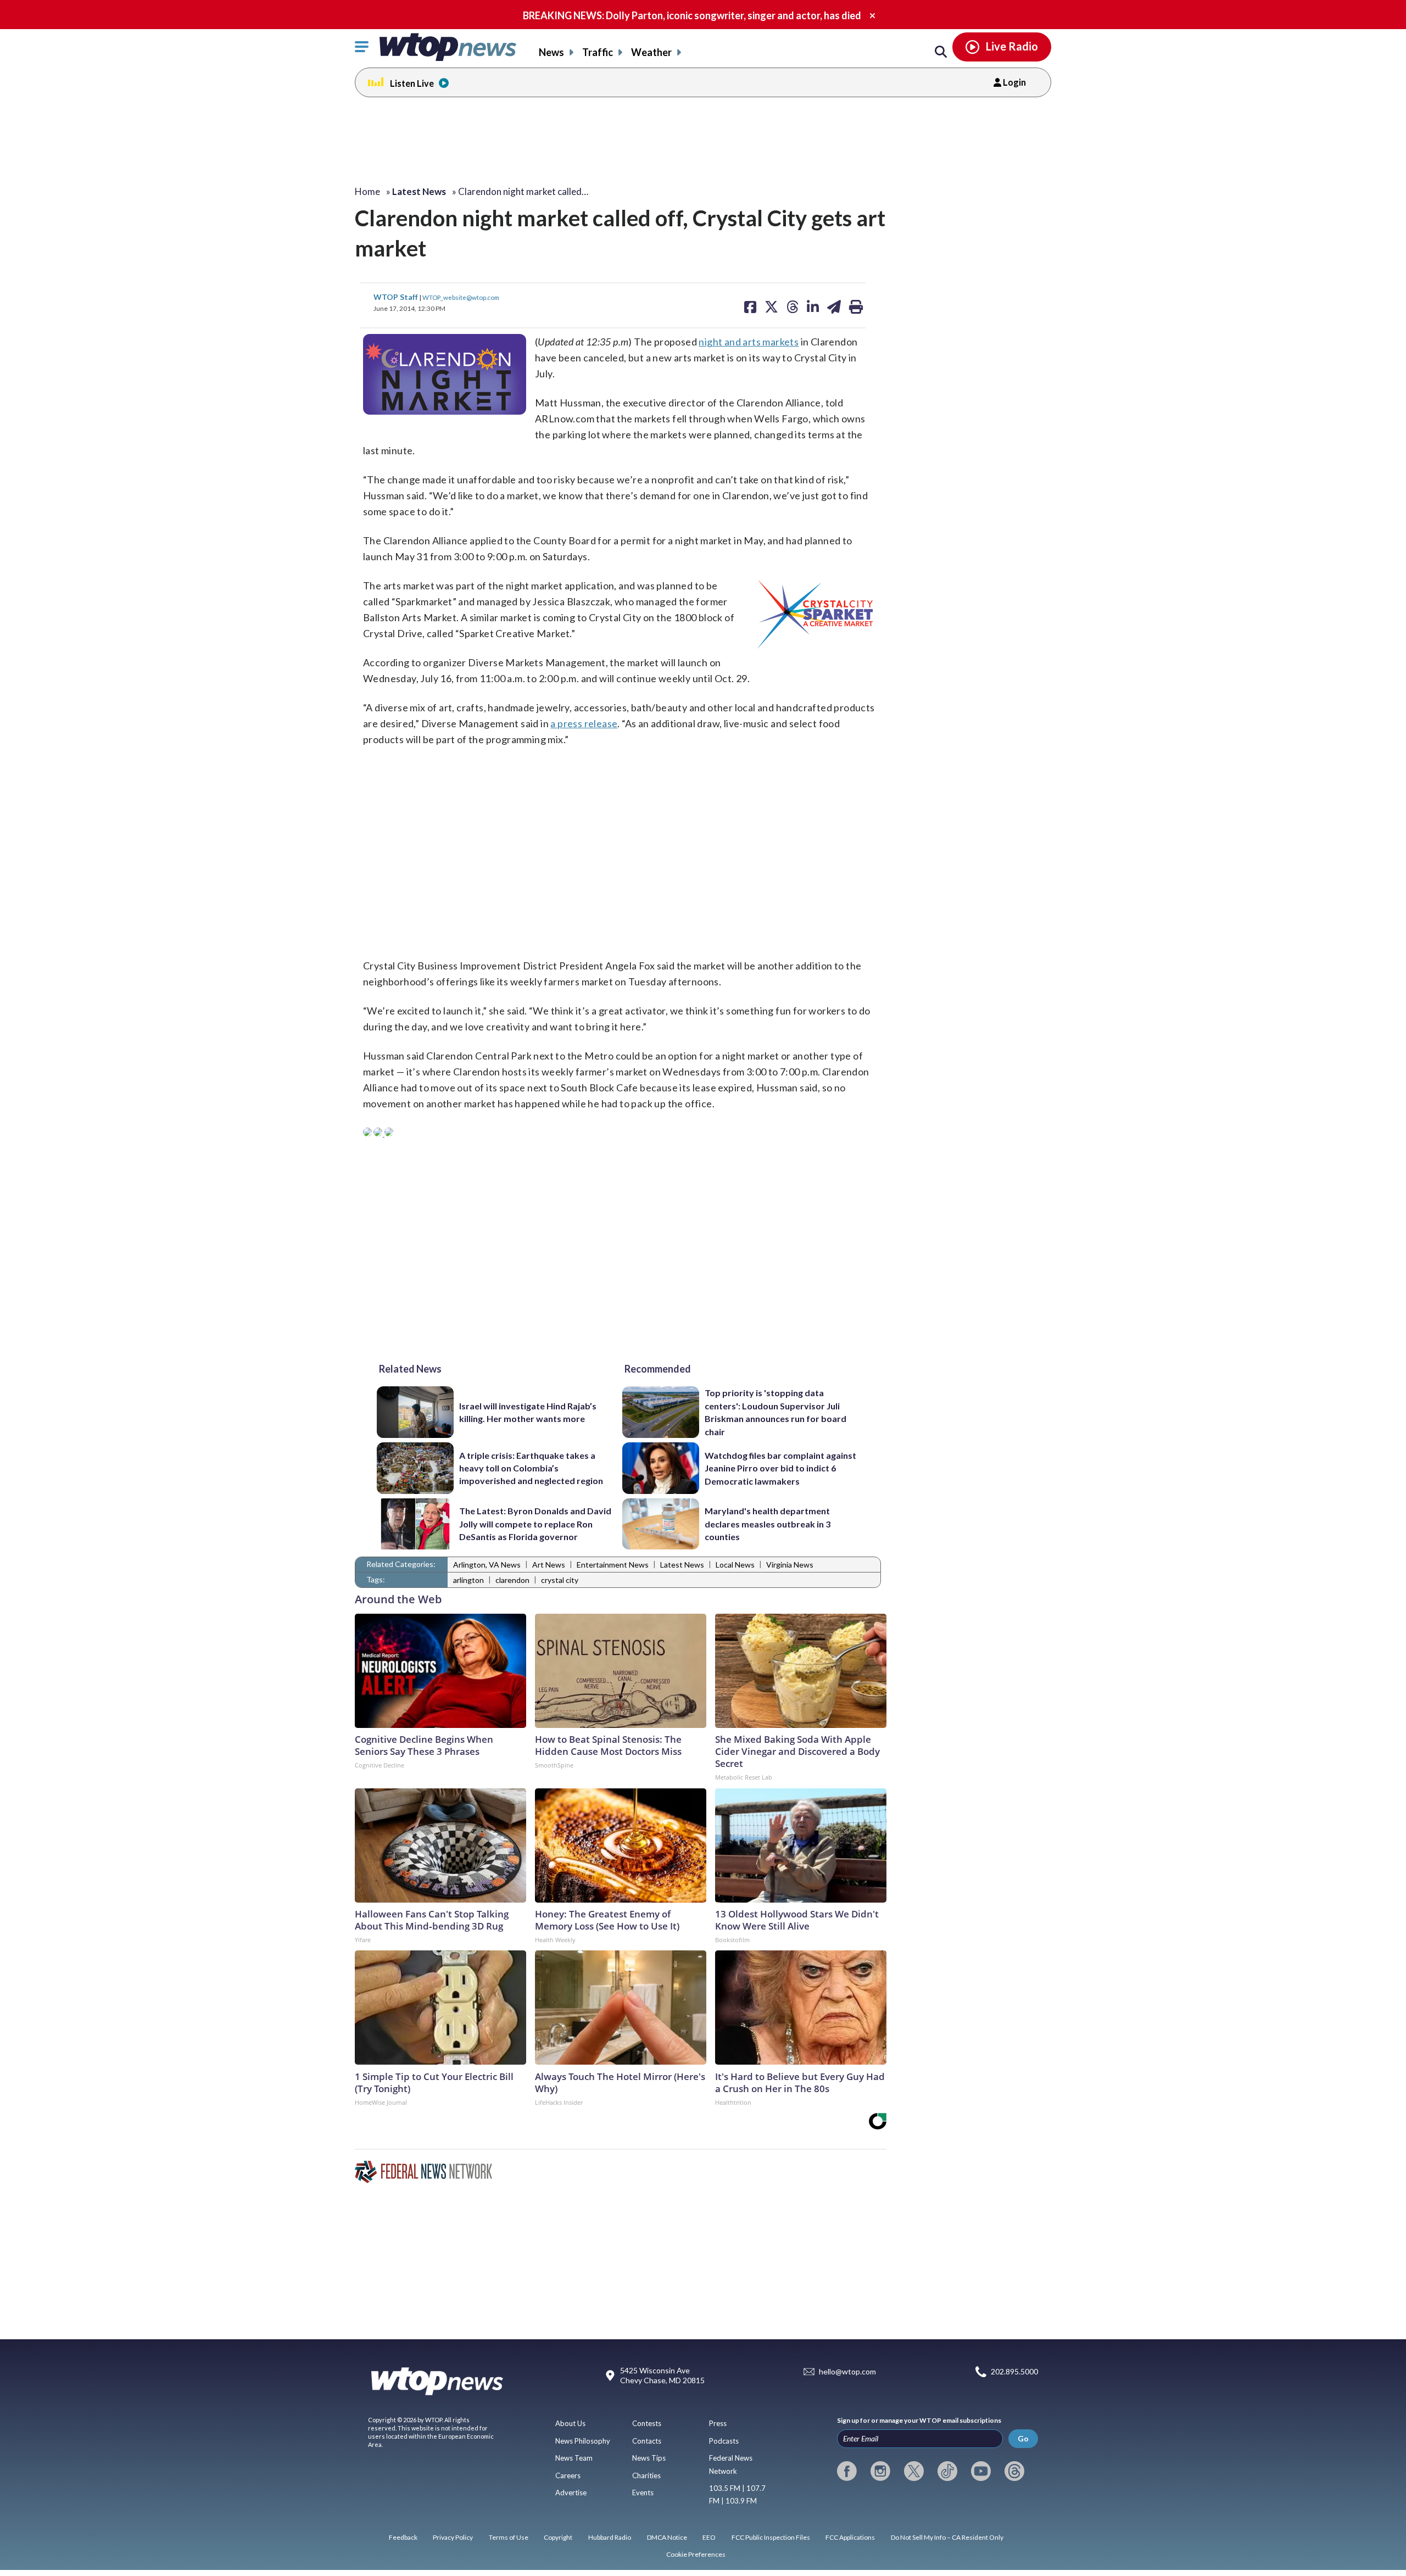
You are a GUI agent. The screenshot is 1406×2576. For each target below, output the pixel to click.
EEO (709, 2537)
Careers (568, 2475)
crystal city (560, 1580)
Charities (646, 2475)
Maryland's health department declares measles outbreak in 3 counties (768, 1524)
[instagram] (880, 2471)
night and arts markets (749, 342)
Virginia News (790, 1565)
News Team (574, 2458)
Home (367, 191)
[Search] (941, 52)
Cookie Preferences (696, 2554)
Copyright (558, 2537)
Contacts (647, 2441)
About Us (570, 2423)
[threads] (1014, 2471)
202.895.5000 (1014, 2371)
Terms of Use (509, 2537)
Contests (647, 2423)
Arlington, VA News (487, 1565)
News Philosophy (583, 2441)
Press (718, 2423)
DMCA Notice (667, 2537)
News (551, 52)
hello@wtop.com (847, 2371)
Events (643, 2493)
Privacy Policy (453, 2537)
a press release (584, 723)
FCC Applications (850, 2537)
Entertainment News (613, 1565)
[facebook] (847, 2471)
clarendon (512, 1580)
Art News (549, 1565)
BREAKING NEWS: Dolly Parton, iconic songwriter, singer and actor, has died (692, 15)
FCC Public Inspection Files (771, 2537)
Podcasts (724, 2441)
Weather (651, 52)
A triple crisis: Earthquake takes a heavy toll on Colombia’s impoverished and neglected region (531, 1468)
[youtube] (981, 2471)
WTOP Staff (397, 297)
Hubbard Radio (610, 2537)
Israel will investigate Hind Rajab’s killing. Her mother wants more (528, 1412)
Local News (735, 1565)
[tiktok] (947, 2471)
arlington (468, 1580)
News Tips (649, 2458)
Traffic (598, 52)
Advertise (571, 2493)
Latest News (682, 1565)
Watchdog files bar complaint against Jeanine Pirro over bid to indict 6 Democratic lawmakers (780, 1468)
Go (1023, 2438)
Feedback (403, 2537)
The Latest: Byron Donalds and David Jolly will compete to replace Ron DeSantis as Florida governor (535, 1524)
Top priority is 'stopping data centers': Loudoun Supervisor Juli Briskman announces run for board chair (775, 1412)
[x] (914, 2471)
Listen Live (412, 83)
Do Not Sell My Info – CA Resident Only (947, 2537)
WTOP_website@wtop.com (461, 297)
